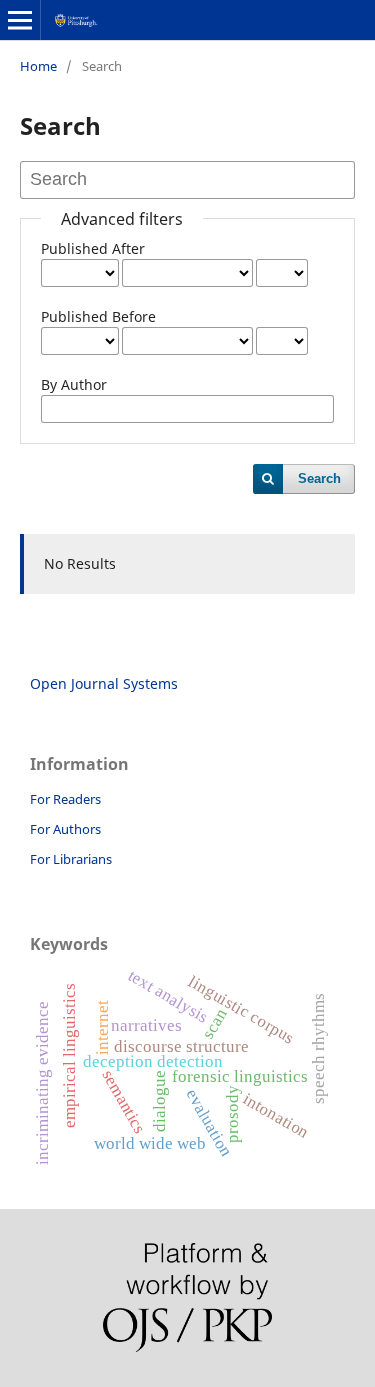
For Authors (65, 829)
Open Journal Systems (104, 683)
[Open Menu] (20, 20)
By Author (74, 384)
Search (319, 478)
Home (38, 66)
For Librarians (71, 859)
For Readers (65, 799)
